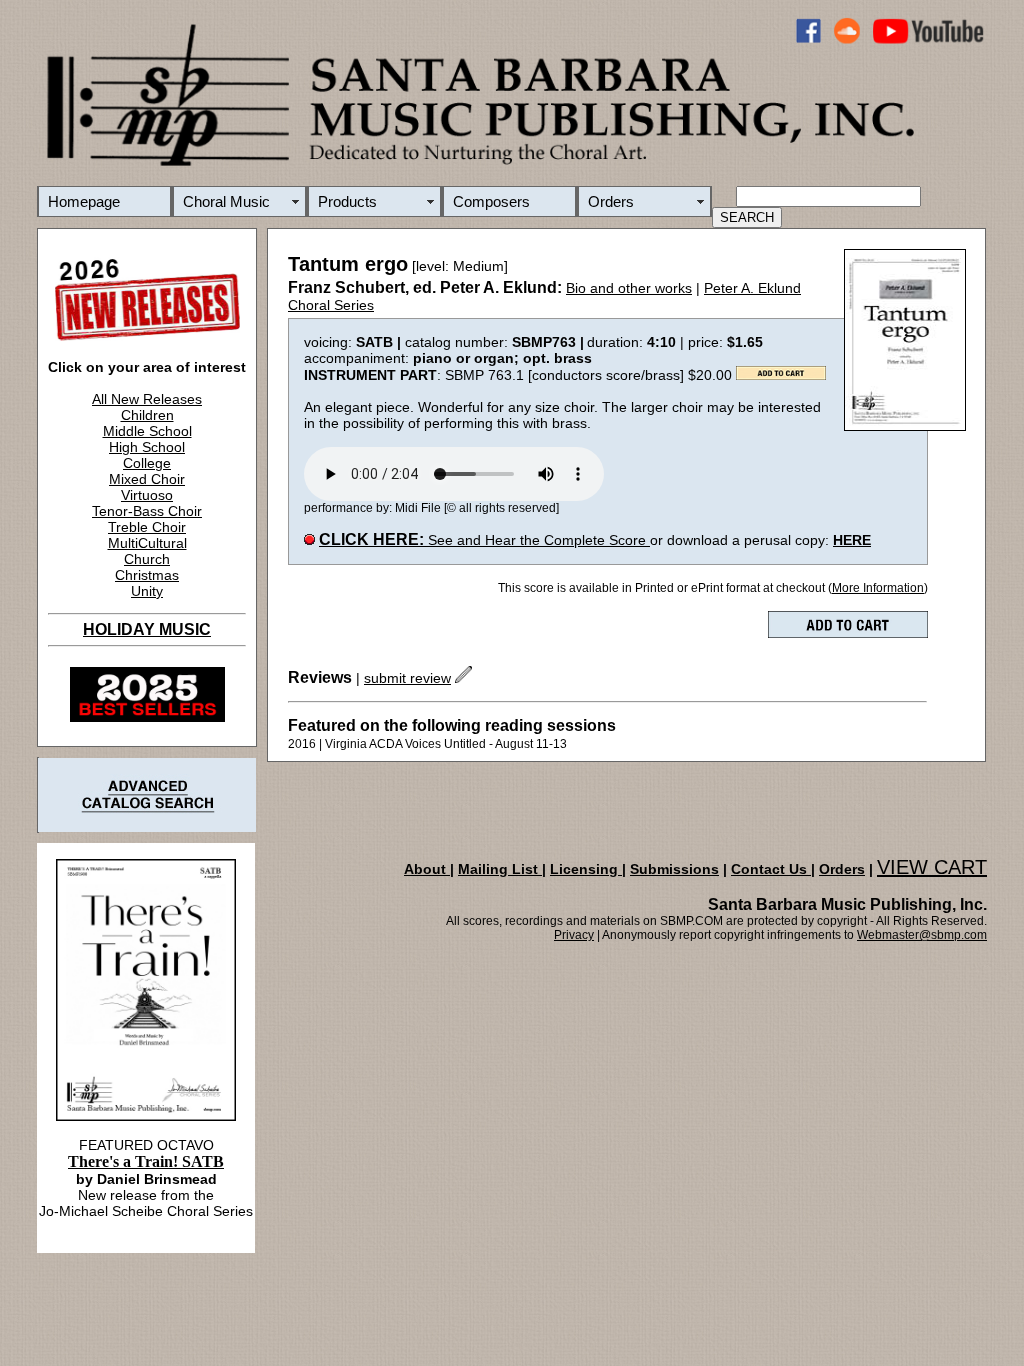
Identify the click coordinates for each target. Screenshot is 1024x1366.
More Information (878, 588)
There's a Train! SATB (146, 1161)
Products (347, 201)
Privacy (574, 935)
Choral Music (226, 201)
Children (147, 415)
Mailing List (500, 869)
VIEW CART (932, 867)
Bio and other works (629, 288)
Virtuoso (147, 495)
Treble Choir (147, 527)
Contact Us (771, 869)
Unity (147, 591)
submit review (407, 678)
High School (147, 447)
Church (147, 559)
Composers (491, 201)
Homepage (84, 201)
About (427, 869)
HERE (852, 540)
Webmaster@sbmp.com (922, 935)
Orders (611, 201)
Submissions (674, 869)
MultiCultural (147, 543)
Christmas (147, 575)
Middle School (147, 431)
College (147, 463)
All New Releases (147, 399)
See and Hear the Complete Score (484, 540)
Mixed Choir (147, 479)
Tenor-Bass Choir (147, 511)
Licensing (586, 869)
